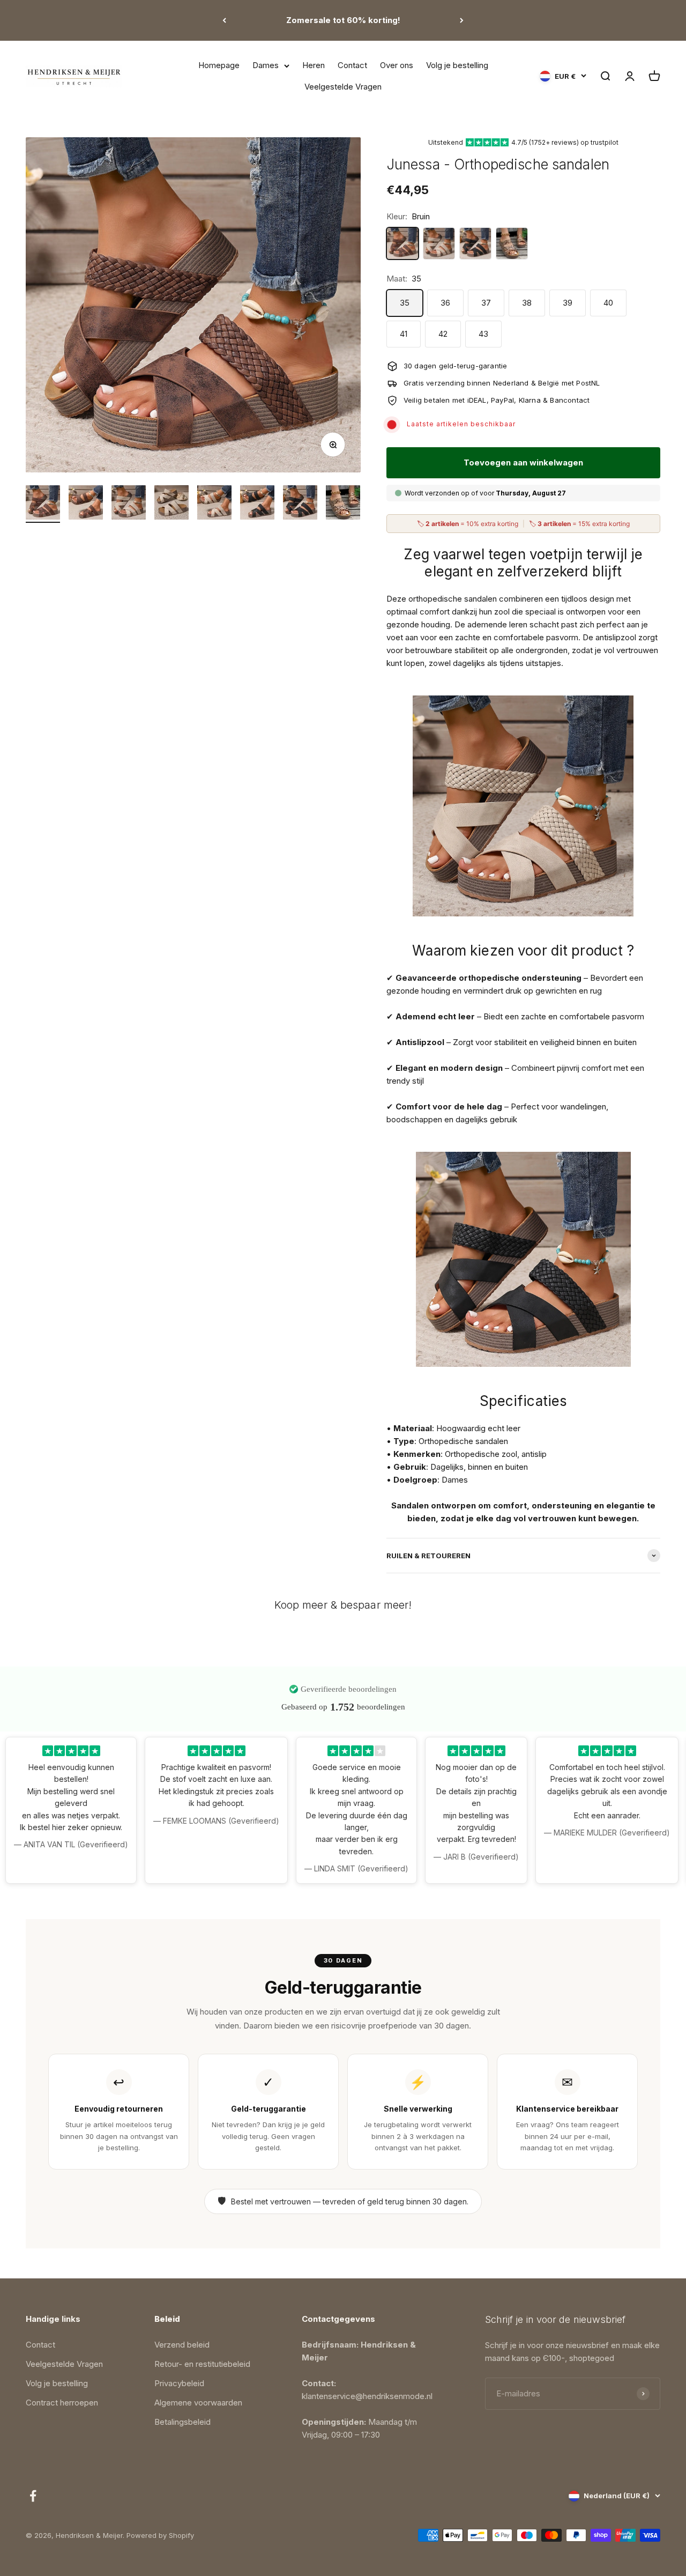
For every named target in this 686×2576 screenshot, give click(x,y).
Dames (266, 65)
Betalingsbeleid (182, 2422)
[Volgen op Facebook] (33, 2496)
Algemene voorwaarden (198, 2403)
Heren (314, 65)
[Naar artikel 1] (43, 504)
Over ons (397, 65)
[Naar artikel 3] (129, 504)
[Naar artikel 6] (257, 504)
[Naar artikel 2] (86, 504)
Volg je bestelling (457, 65)
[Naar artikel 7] (300, 504)
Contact (352, 65)
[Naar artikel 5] (214, 504)
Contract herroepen (62, 2403)
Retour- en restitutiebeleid (202, 2364)
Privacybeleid (179, 2383)
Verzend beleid (182, 2345)
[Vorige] (224, 20)
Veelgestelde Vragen (343, 87)
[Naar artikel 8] (343, 504)
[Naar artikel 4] (171, 504)
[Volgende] (462, 20)
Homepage (219, 65)
